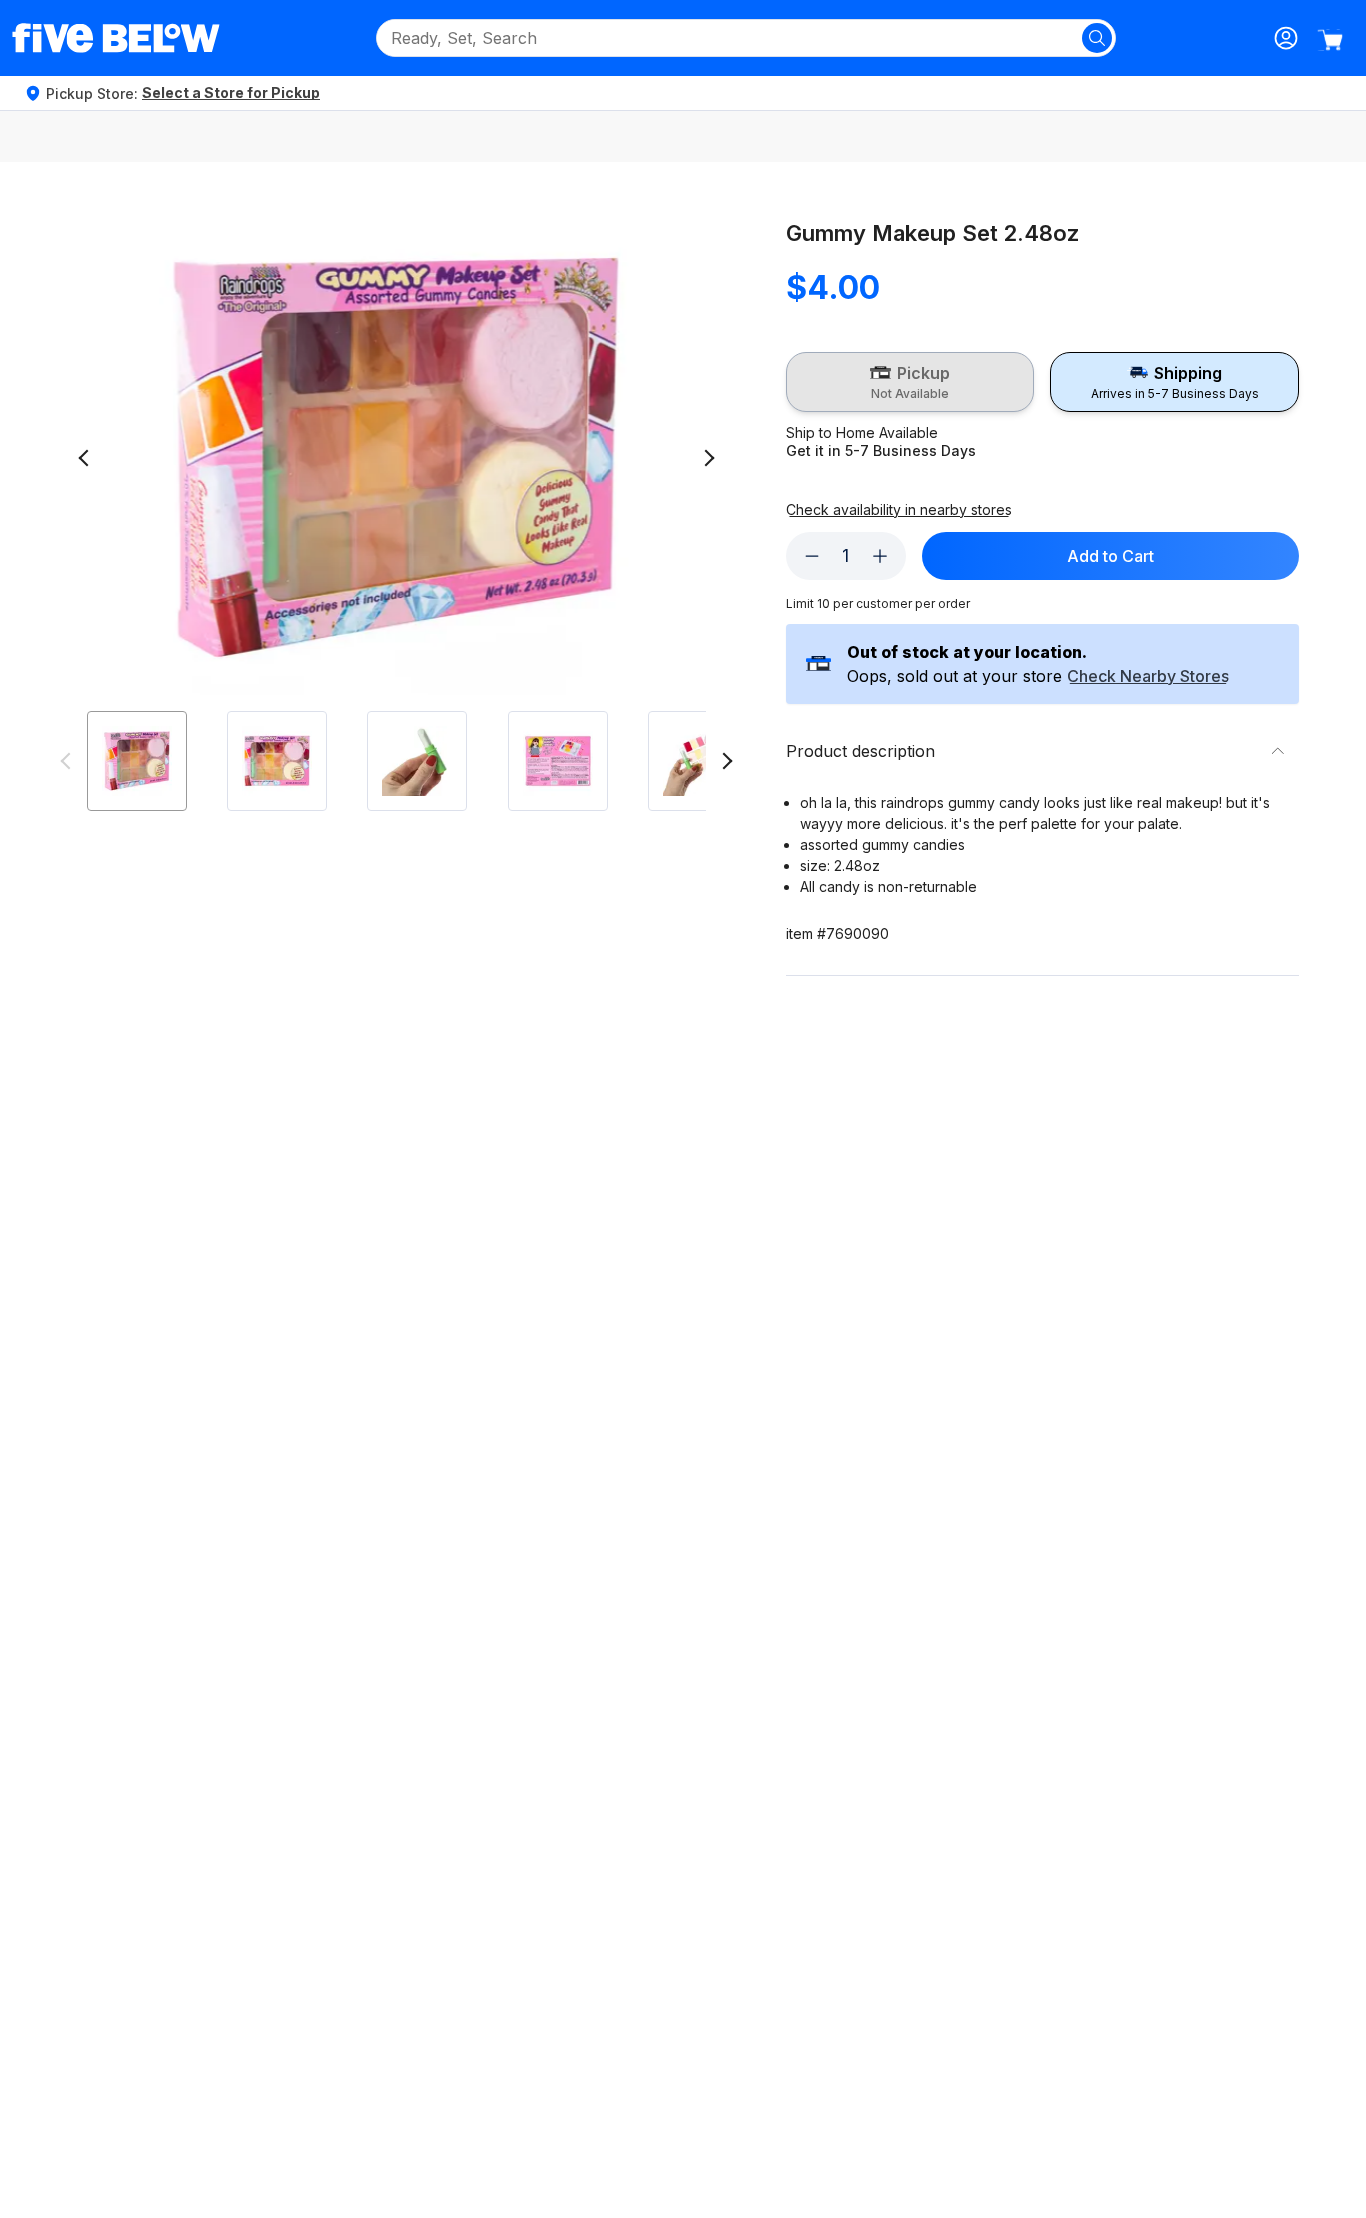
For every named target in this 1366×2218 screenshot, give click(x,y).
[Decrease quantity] (812, 556)
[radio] (910, 382)
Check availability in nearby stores (899, 510)
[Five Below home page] (116, 38)
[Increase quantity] (880, 556)
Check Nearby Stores (1148, 677)
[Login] (1286, 38)
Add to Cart (1110, 556)
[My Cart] (1330, 40)
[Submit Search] (1097, 38)
